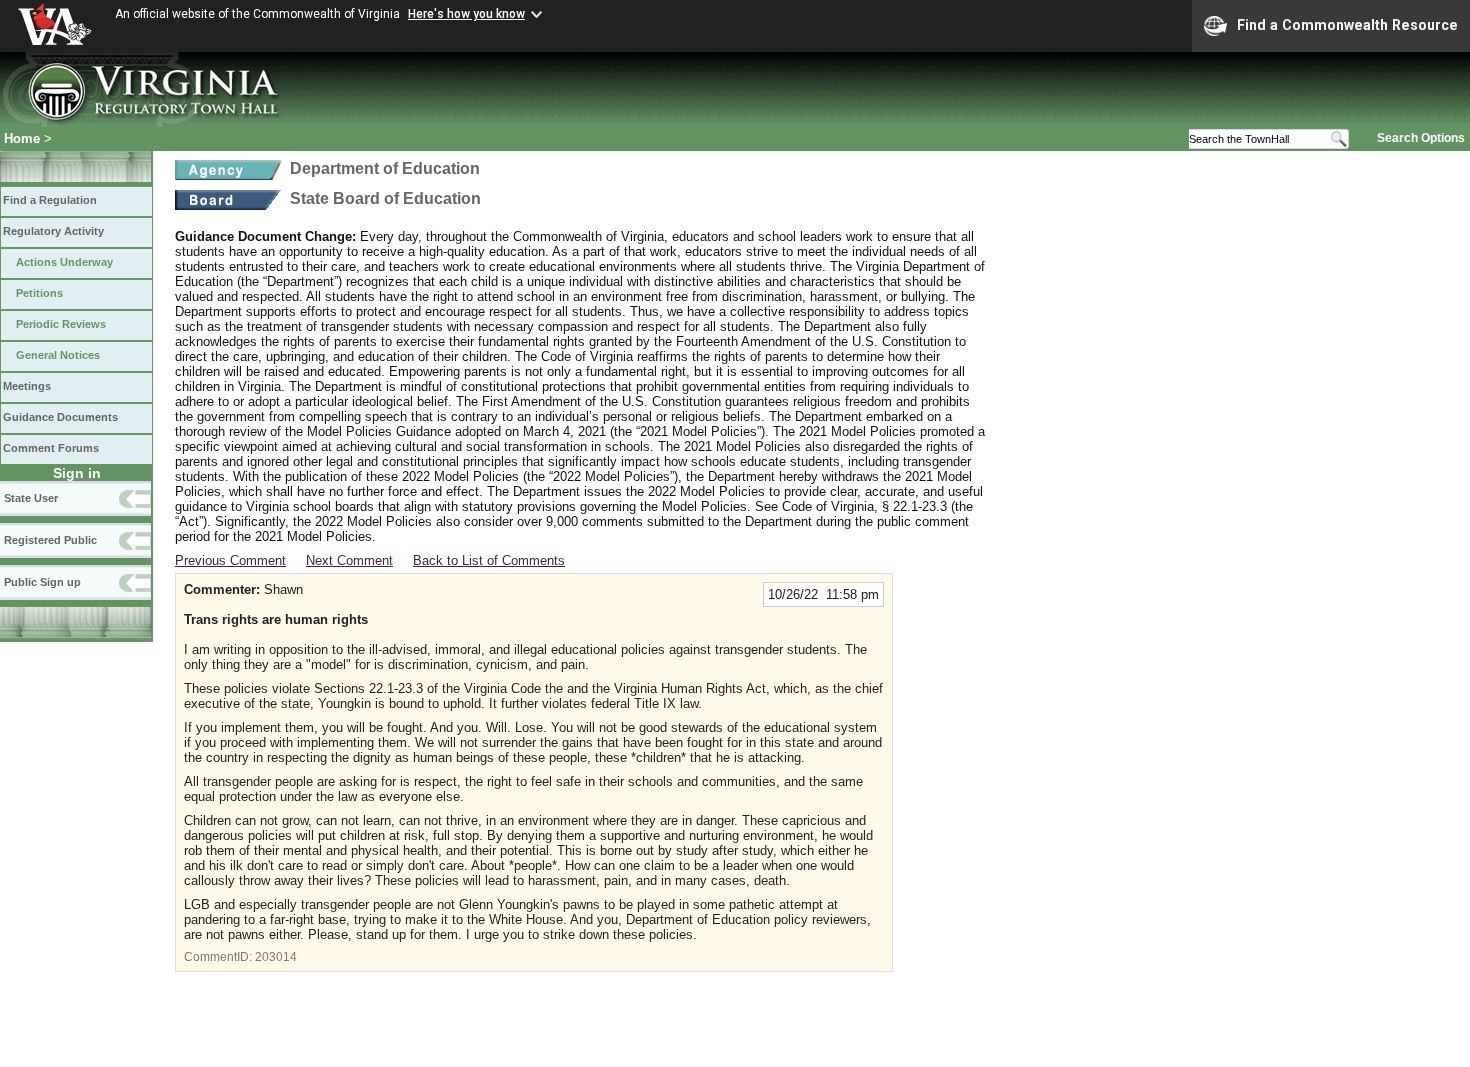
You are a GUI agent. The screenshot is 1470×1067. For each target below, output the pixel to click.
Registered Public (50, 540)
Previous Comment (230, 560)
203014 (276, 957)
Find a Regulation (50, 200)
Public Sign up (42, 582)
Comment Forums (51, 448)
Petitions (39, 293)
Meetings (27, 386)
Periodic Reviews (61, 324)
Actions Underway (64, 262)
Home (22, 138)
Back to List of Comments (489, 560)
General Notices (58, 355)
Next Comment (349, 560)
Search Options (1421, 138)
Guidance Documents (60, 417)
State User (31, 498)
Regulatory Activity (53, 231)
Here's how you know (466, 14)
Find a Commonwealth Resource (1347, 25)
